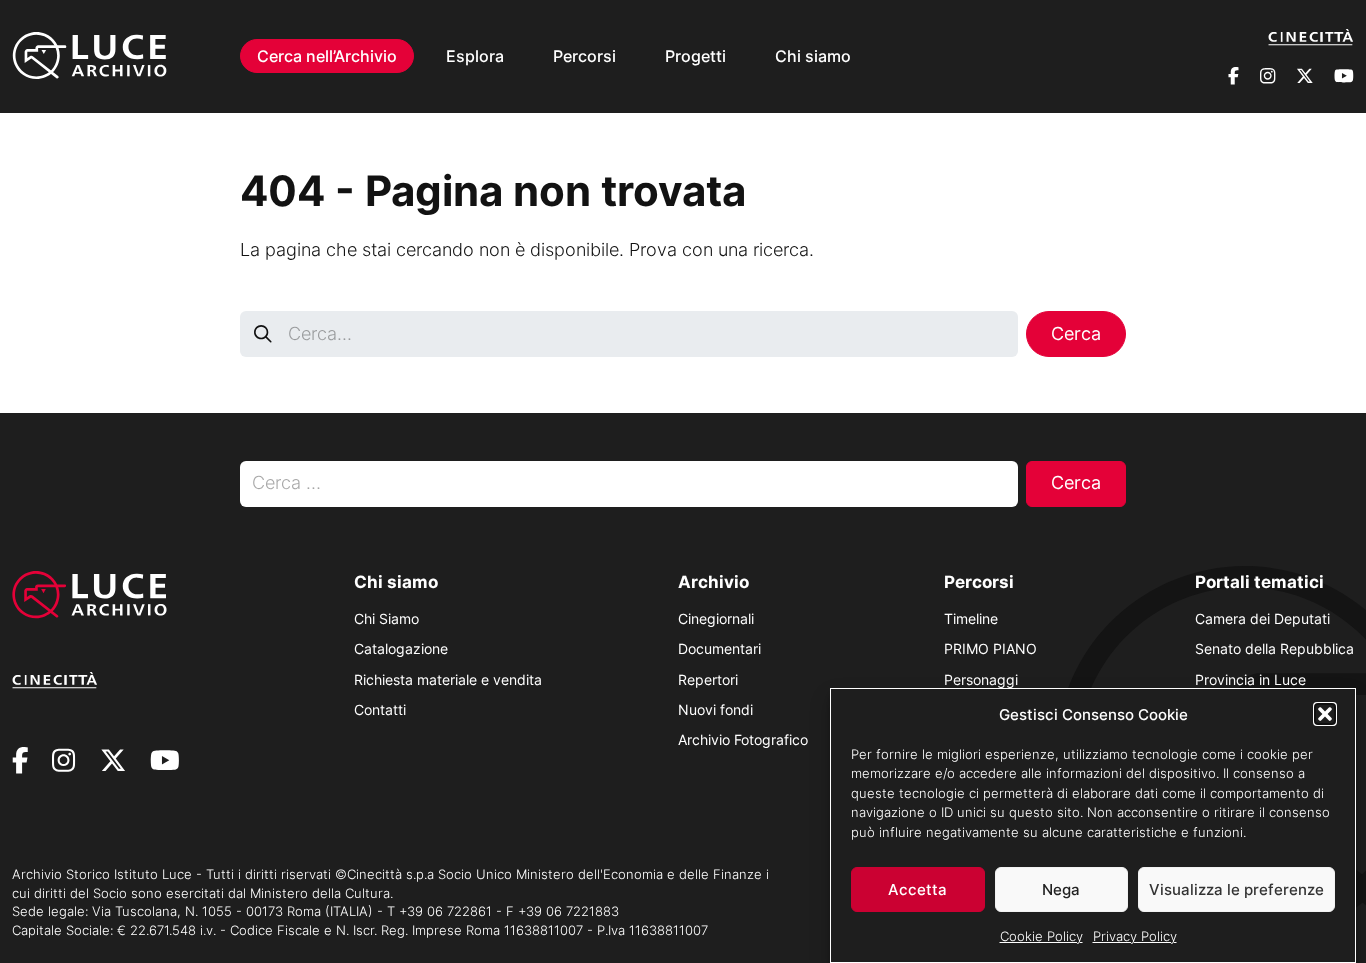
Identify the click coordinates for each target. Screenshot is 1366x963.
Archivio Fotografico (743, 739)
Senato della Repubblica (1274, 648)
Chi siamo (813, 56)
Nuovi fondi (715, 709)
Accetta (917, 889)
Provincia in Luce (1250, 679)
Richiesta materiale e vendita (448, 679)
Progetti (695, 56)
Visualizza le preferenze (1236, 889)
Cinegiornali (716, 618)
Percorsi (584, 56)
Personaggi (981, 679)
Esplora (475, 56)
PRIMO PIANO (990, 648)
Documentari (719, 648)
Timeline (971, 618)
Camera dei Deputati (1262, 618)
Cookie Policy (1041, 935)
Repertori (708, 679)
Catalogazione (401, 648)
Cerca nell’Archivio (327, 56)
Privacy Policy (1135, 935)
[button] (1325, 714)
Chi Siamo (386, 618)
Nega (1061, 889)
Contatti (380, 709)
